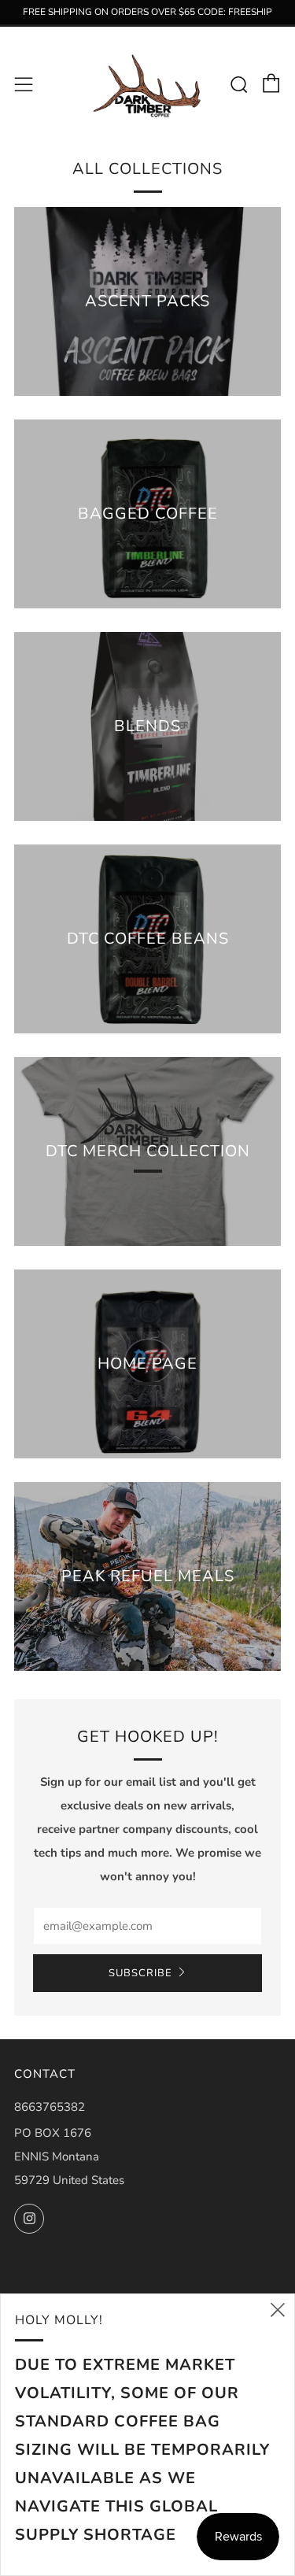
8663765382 (50, 2107)
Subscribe (140, 1973)
